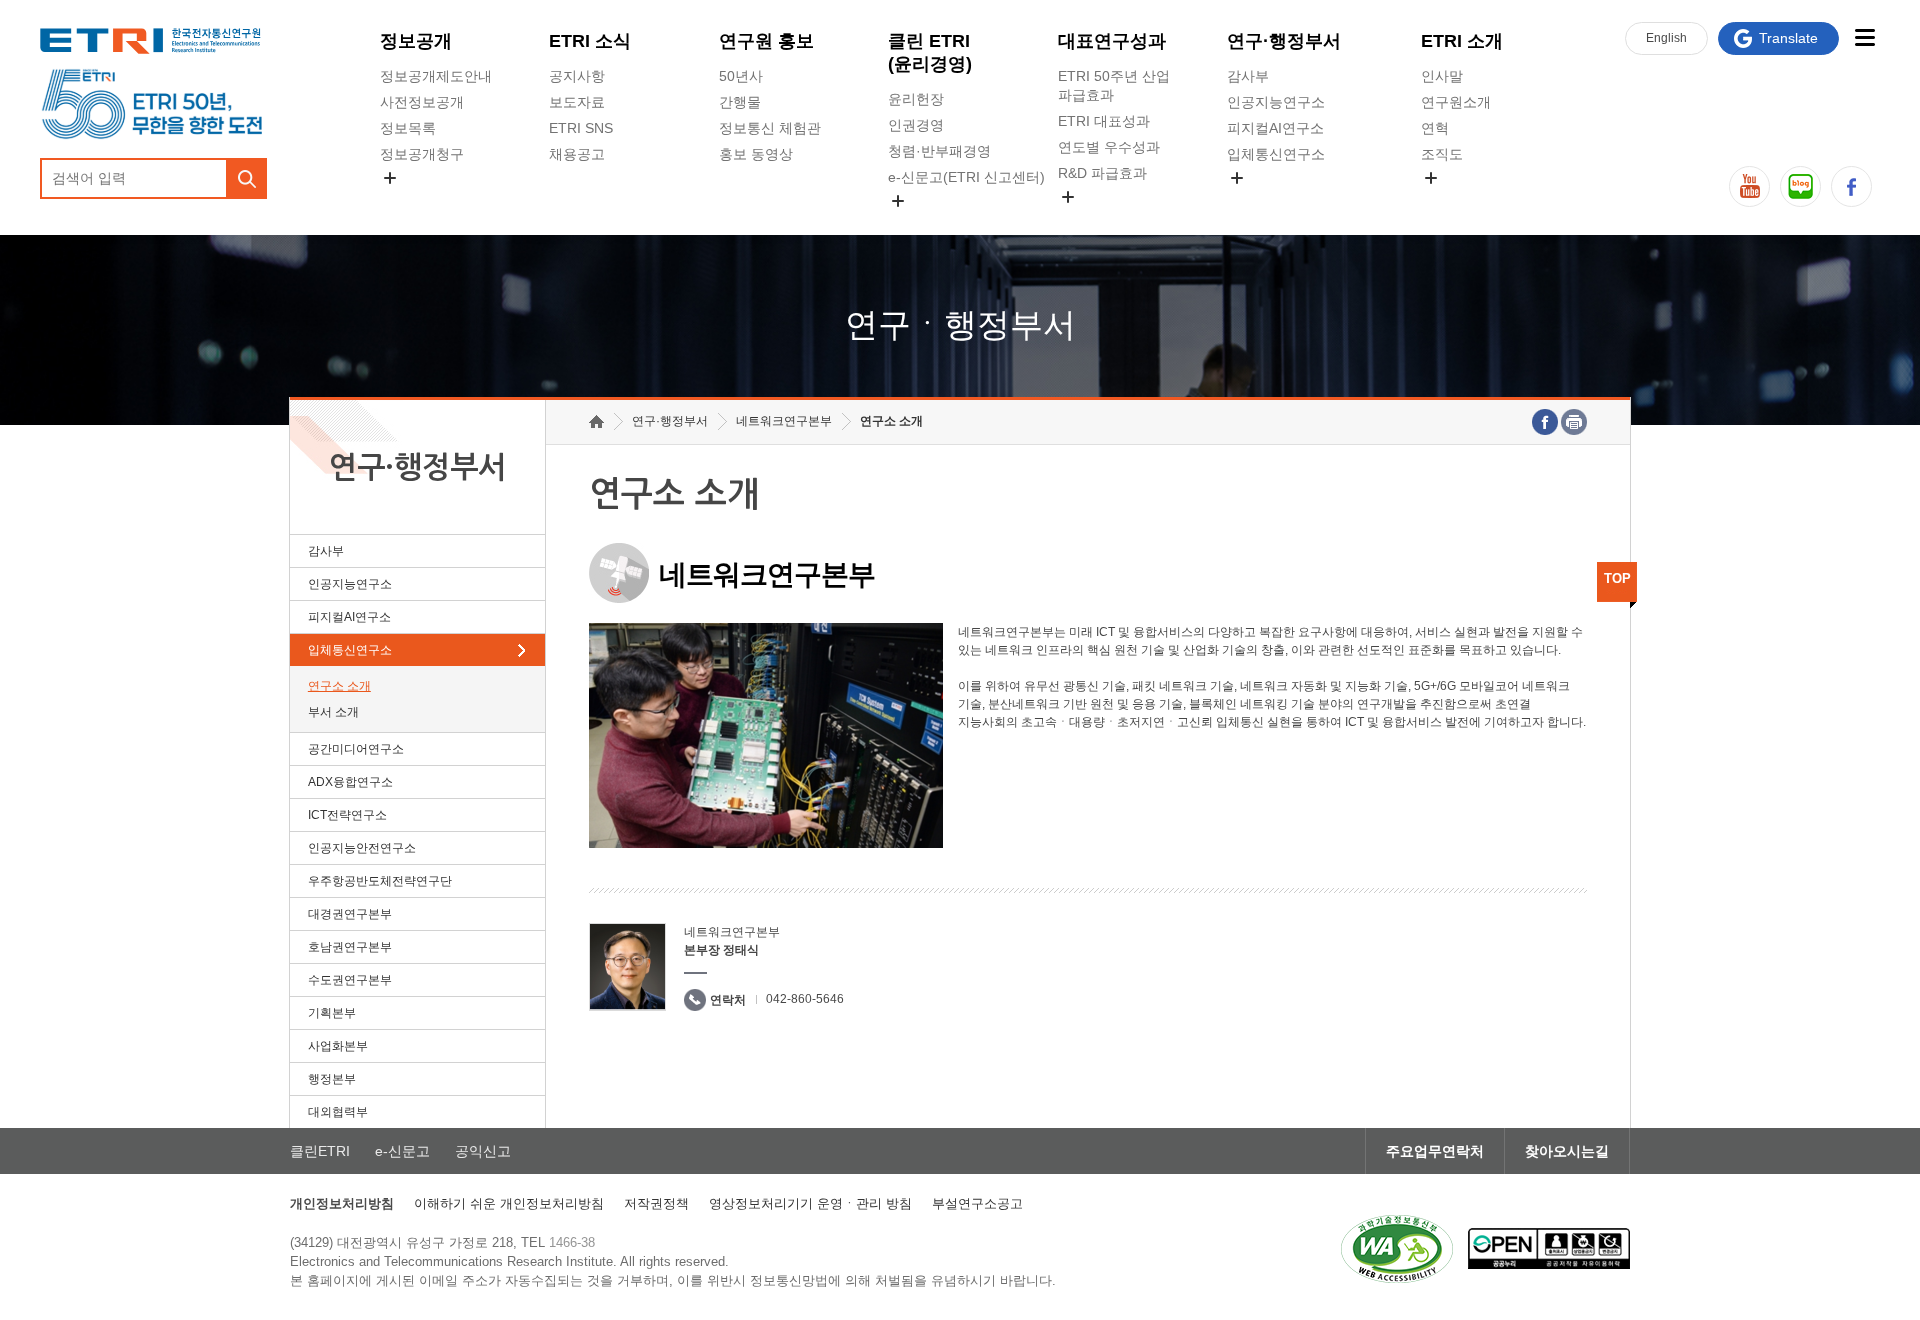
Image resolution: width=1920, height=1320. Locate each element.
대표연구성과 (1112, 41)
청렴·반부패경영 (939, 151)
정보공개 (416, 41)
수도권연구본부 (350, 980)
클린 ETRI (930, 52)
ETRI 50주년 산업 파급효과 (1114, 85)
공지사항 (577, 76)
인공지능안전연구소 (362, 848)
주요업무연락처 (1435, 1151)
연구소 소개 (339, 686)
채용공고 (577, 154)
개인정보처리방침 (342, 1203)
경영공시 (408, 201)
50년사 (741, 76)
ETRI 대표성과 (1104, 121)
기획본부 (332, 1013)
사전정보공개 (422, 102)
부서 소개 (333, 712)
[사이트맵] (1864, 37)
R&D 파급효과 (1102, 173)
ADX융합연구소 (350, 782)
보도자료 (577, 102)
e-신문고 (402, 1151)
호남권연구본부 (350, 947)
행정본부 (332, 1079)
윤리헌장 (916, 99)
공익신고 (916, 224)
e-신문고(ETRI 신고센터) (966, 177)
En (1666, 38)
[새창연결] (1545, 422)
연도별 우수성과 (1109, 147)
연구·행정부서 (1284, 41)
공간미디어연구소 (1283, 201)
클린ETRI (320, 1151)
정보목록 (408, 128)
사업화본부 (338, 1046)
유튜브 (1749, 186)
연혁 (1435, 128)
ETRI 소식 (590, 41)
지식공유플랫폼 (1107, 220)
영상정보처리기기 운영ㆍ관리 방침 (810, 1203)
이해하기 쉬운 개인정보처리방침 (509, 1203)
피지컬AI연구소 (1275, 128)
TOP (1617, 578)
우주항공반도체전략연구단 (380, 881)
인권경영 (916, 125)
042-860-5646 (805, 999)
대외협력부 (338, 1112)
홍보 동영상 (756, 154)
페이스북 (1851, 186)
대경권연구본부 (350, 914)
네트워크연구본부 (784, 421)
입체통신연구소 (1276, 154)
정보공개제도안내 (436, 76)
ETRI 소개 (1462, 41)
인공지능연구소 (1276, 102)
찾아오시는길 (1567, 1151)
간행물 (740, 102)
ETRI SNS (581, 128)
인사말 (1442, 76)
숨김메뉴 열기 (390, 178)
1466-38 (572, 1242)
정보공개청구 (422, 154)
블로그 (1800, 186)
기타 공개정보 (1465, 201)
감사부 (1248, 76)
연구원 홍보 (766, 41)
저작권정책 (656, 1203)
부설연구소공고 (977, 1203)
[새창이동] (1397, 1249)
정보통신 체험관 (770, 128)
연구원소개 (1456, 102)
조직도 (1442, 154)
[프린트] (1574, 422)
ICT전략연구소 (347, 815)
